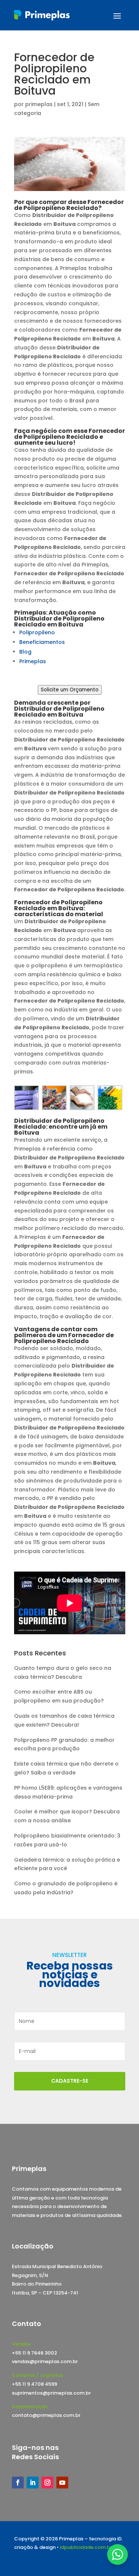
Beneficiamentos (42, 642)
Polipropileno (37, 632)
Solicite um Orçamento (70, 690)
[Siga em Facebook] (18, 2483)
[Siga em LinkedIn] (33, 2483)
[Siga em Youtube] (62, 2483)
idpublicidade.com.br (86, 2547)
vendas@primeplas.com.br (45, 2361)
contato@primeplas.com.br (46, 2415)
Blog (25, 652)
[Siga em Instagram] (47, 2483)
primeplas (39, 104)
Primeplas (33, 661)
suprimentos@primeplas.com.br (51, 2393)
